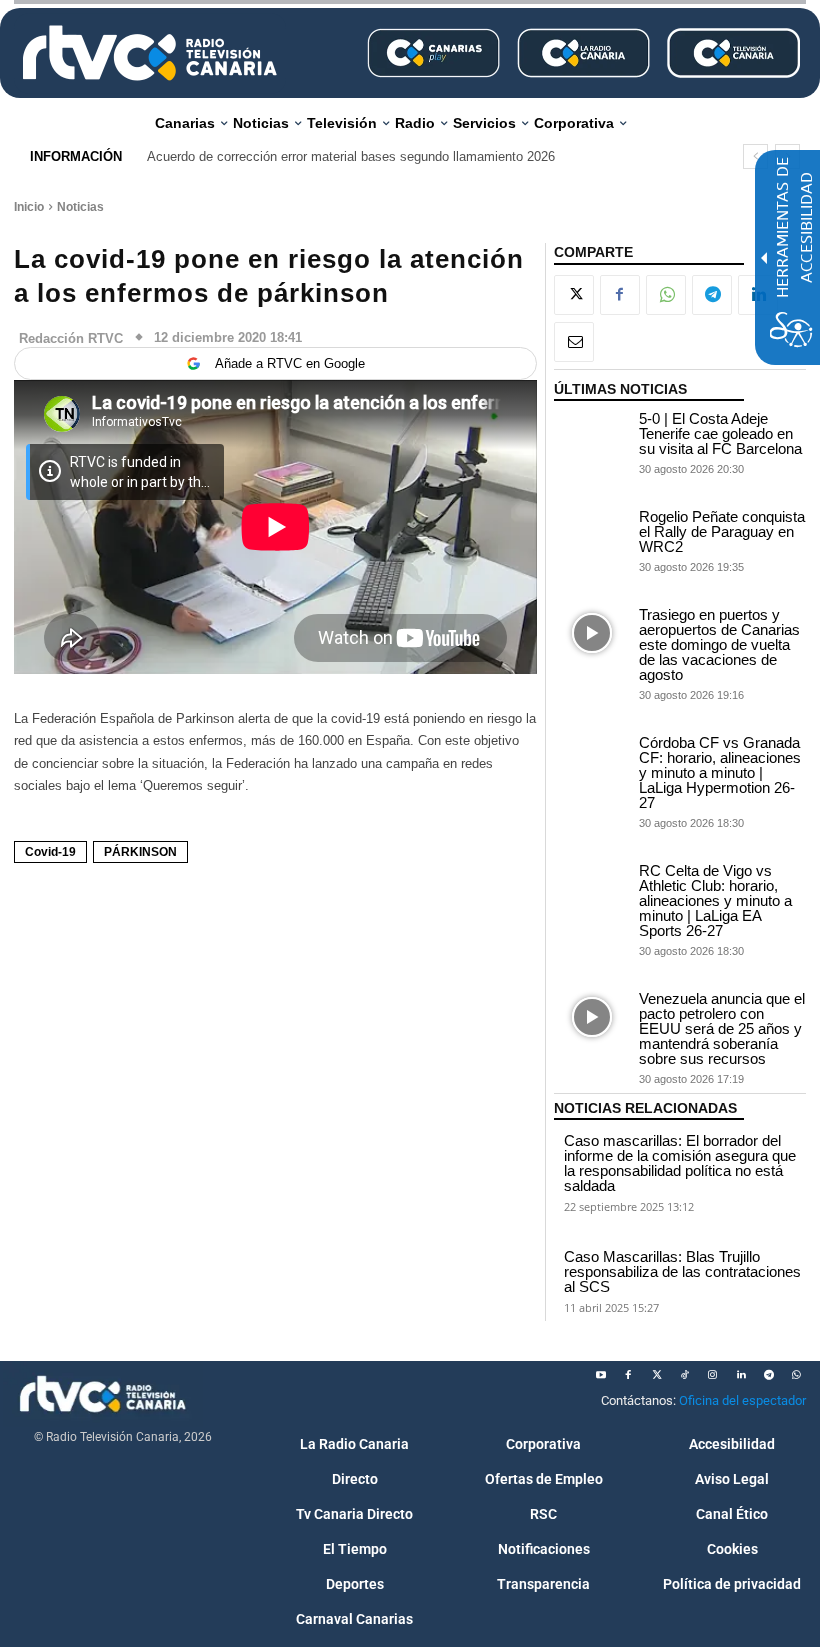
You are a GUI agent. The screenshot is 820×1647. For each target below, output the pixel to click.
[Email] (574, 342)
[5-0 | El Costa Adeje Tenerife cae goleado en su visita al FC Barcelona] (592, 437)
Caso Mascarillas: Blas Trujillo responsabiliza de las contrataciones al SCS (682, 1271)
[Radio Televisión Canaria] (150, 53)
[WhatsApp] (666, 295)
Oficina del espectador (742, 1400)
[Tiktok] (685, 1375)
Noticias (80, 207)
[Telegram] (712, 295)
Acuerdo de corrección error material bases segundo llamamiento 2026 (351, 156)
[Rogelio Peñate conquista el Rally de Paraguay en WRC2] (592, 535)
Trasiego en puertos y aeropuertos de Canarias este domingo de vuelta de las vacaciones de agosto (719, 644)
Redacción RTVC (71, 338)
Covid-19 (50, 852)
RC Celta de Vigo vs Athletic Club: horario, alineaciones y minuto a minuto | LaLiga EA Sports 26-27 (715, 900)
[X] (574, 295)
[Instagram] (713, 1375)
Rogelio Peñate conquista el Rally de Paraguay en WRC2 (722, 531)
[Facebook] (620, 295)
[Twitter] (657, 1375)
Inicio (29, 207)
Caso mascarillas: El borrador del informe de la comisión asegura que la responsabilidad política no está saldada (680, 1163)
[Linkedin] (741, 1375)
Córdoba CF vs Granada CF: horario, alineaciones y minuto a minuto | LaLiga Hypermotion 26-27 (720, 772)
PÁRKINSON (140, 852)
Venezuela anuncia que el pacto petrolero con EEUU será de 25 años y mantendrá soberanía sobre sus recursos (722, 1028)
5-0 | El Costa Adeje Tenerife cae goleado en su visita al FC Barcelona (720, 433)
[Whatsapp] (797, 1375)
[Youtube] (601, 1375)
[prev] (755, 156)
